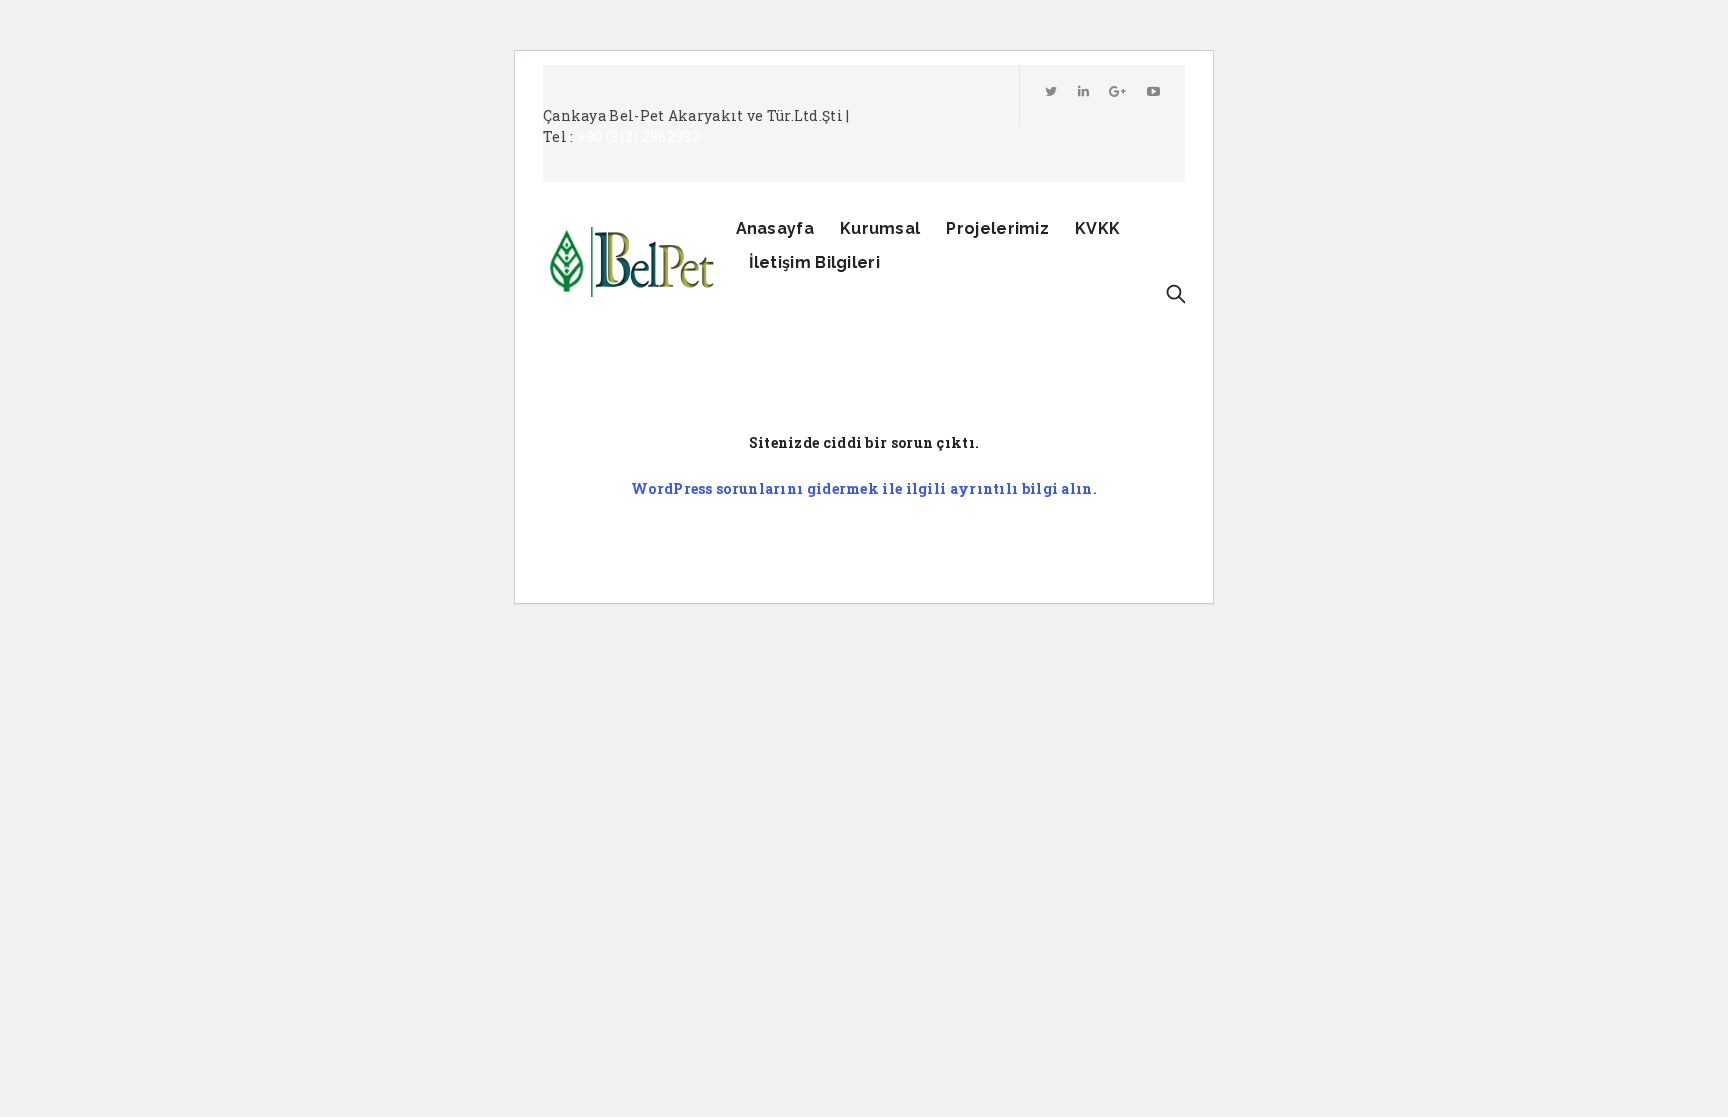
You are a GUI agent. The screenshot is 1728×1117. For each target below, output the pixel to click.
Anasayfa (775, 228)
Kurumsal (880, 228)
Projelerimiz (997, 228)
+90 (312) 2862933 (638, 136)
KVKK (1097, 228)
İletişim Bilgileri (814, 262)
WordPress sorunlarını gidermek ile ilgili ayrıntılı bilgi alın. (864, 488)
